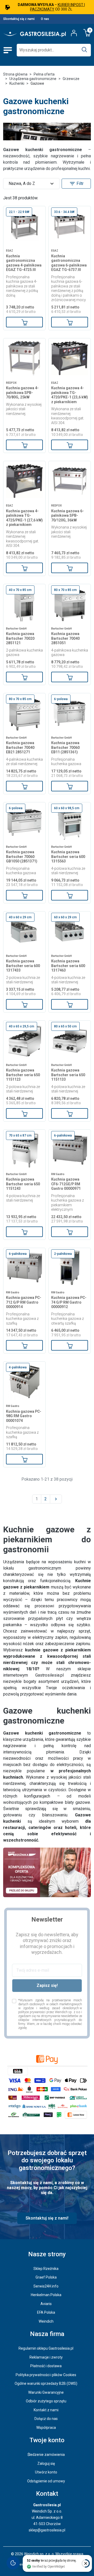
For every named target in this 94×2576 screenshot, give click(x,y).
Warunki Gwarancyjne (46, 2392)
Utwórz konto (46, 2472)
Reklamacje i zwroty (46, 2357)
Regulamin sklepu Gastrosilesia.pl (46, 2348)
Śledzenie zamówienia (46, 2455)
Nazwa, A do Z (32, 184)
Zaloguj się (46, 2463)
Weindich (46, 2321)
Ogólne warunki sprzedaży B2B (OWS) (46, 2383)
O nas (45, 19)
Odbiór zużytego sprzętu (46, 2401)
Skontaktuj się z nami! (47, 2218)
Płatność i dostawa (46, 2366)
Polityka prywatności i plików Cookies (46, 2375)
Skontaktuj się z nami (19, 19)
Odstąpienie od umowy (46, 2481)
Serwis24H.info (46, 2286)
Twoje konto (47, 2440)
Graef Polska (46, 2277)
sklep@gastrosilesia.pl (47, 2530)
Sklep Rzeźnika (46, 2269)
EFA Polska (46, 2312)
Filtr (76, 184)
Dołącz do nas (46, 2419)
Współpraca (46, 2428)
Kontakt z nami (46, 2410)
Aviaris (46, 2304)
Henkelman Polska (46, 2295)
